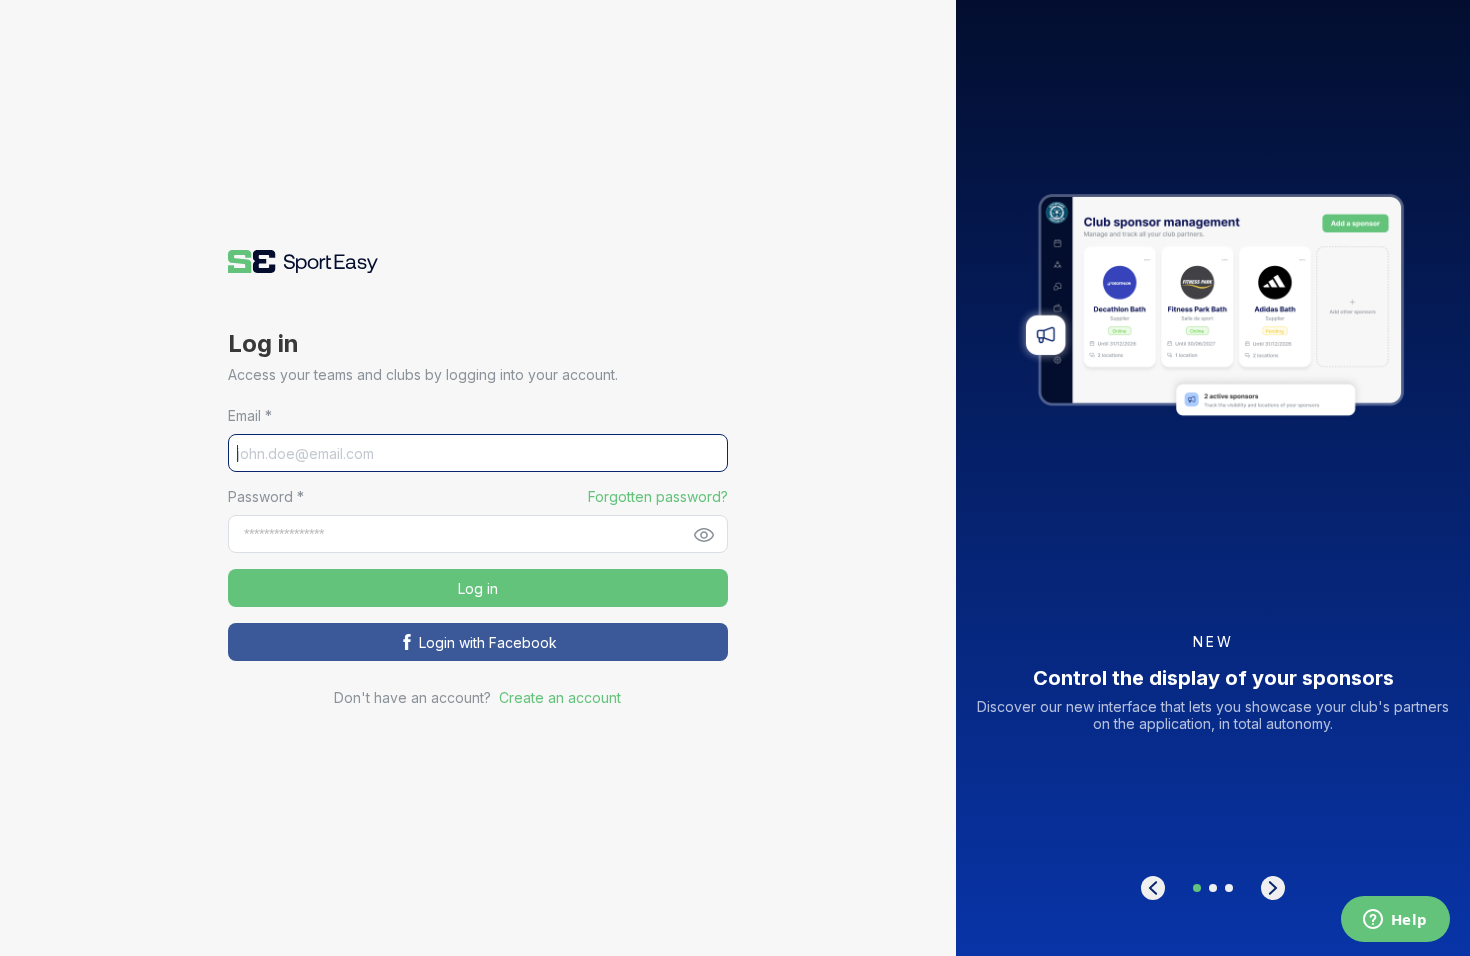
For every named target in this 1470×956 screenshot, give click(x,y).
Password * (266, 496)
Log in (478, 588)
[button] (303, 261)
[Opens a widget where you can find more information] (1395, 921)
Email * (250, 415)
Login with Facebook (488, 642)
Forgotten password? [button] (658, 496)
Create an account (560, 697)
